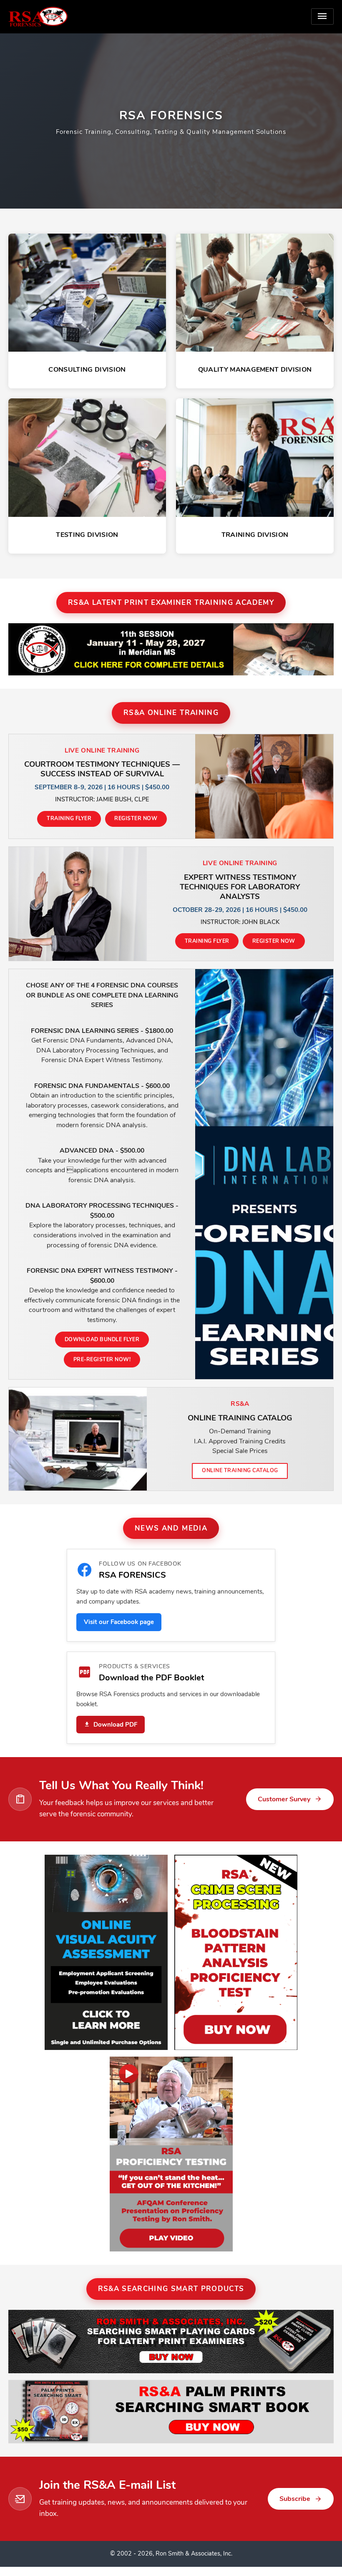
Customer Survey (284, 1799)
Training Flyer (69, 818)
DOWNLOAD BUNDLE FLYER (102, 1339)
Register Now (136, 818)
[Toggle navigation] (322, 16)
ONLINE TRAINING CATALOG (240, 1470)
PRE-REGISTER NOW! (102, 1359)
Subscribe (295, 2499)
